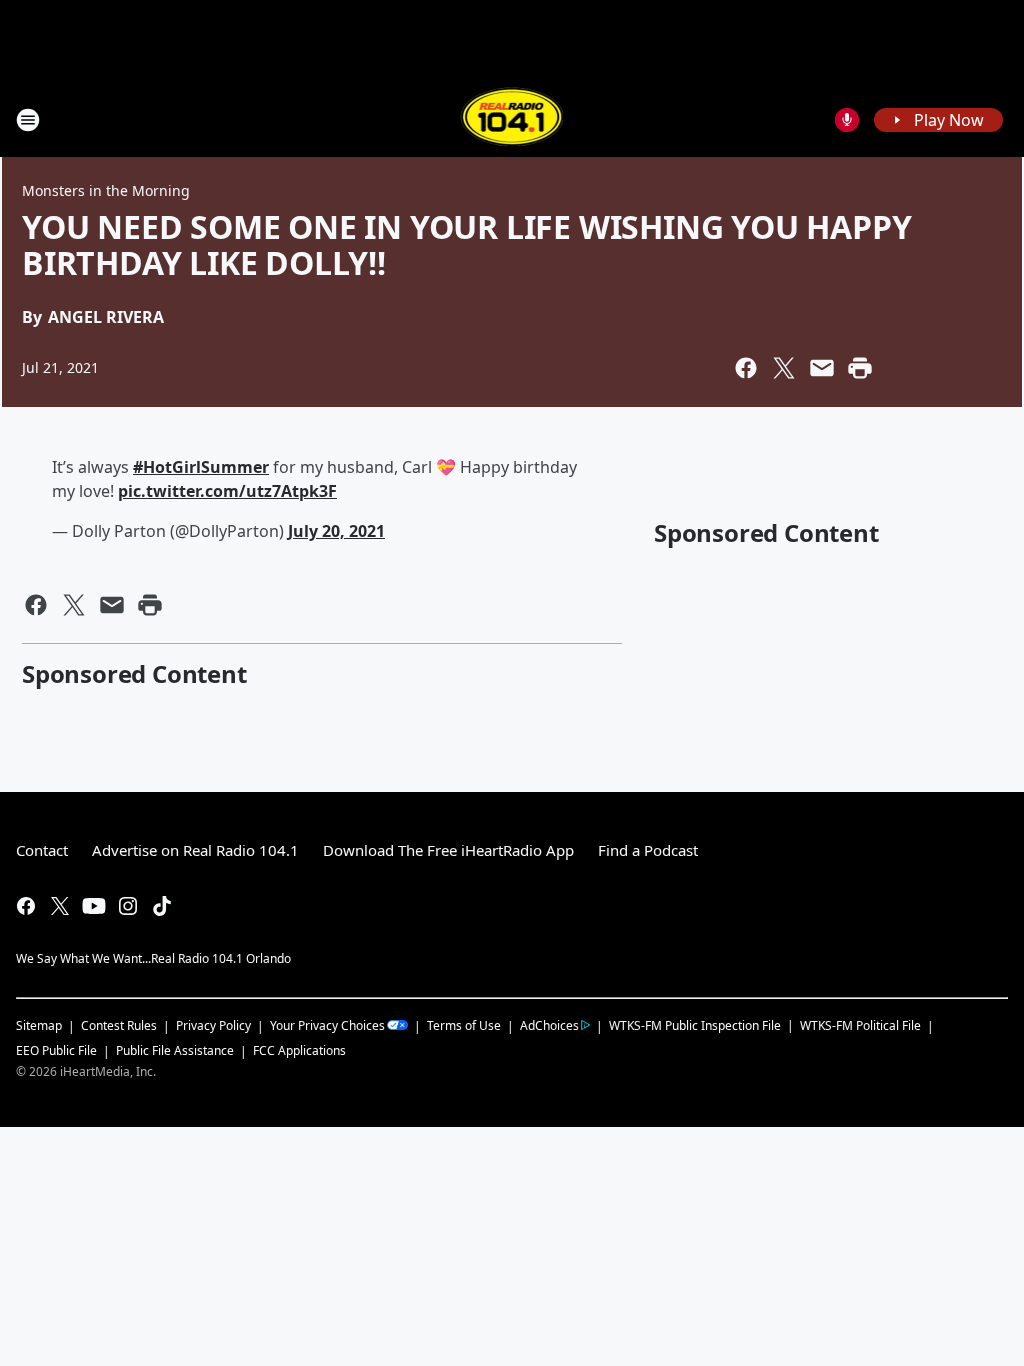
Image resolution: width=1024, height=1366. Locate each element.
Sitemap (39, 1025)
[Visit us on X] (60, 906)
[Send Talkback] (847, 120)
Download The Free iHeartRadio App (448, 850)
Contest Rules (119, 1025)
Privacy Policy (213, 1025)
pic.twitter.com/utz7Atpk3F (227, 491)
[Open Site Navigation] (28, 120)
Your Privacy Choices (327, 1025)
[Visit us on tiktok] (162, 906)
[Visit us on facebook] (26, 906)
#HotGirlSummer (201, 467)
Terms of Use (464, 1025)
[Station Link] (512, 119)
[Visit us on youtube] (94, 906)
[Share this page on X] (784, 368)
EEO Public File (56, 1050)
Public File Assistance (175, 1050)
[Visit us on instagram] (128, 906)
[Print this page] (860, 368)
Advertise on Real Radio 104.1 (195, 850)
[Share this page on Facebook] (746, 368)
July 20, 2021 (336, 531)
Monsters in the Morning (106, 190)
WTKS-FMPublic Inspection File (695, 1025)
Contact (42, 850)
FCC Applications (299, 1050)
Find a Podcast (648, 850)
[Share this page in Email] (822, 368)
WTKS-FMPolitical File (860, 1025)
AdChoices (549, 1025)
